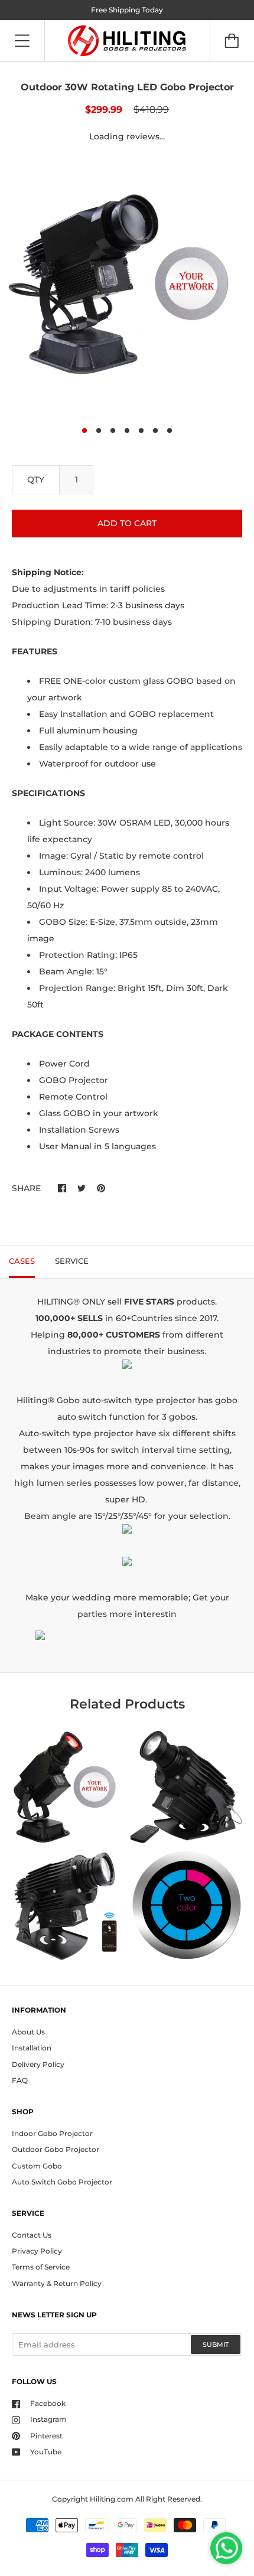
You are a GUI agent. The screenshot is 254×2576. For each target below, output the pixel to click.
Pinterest (45, 2436)
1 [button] (84, 431)
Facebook (47, 2403)
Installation (32, 2048)
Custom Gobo (37, 2166)
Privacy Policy (37, 2251)
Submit (216, 2345)
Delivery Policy (38, 2064)
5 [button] (141, 431)
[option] (127, 288)
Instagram (48, 2419)
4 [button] (127, 431)
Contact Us (32, 2235)
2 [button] (99, 431)
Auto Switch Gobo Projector (62, 2182)
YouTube (45, 2452)
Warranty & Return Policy (57, 2283)
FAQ (20, 2080)
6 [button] (155, 431)
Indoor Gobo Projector (52, 2133)
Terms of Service (41, 2267)
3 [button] (113, 431)
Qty (36, 480)
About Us (28, 2032)
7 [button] (170, 431)
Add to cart (127, 523)
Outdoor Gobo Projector (56, 2149)
